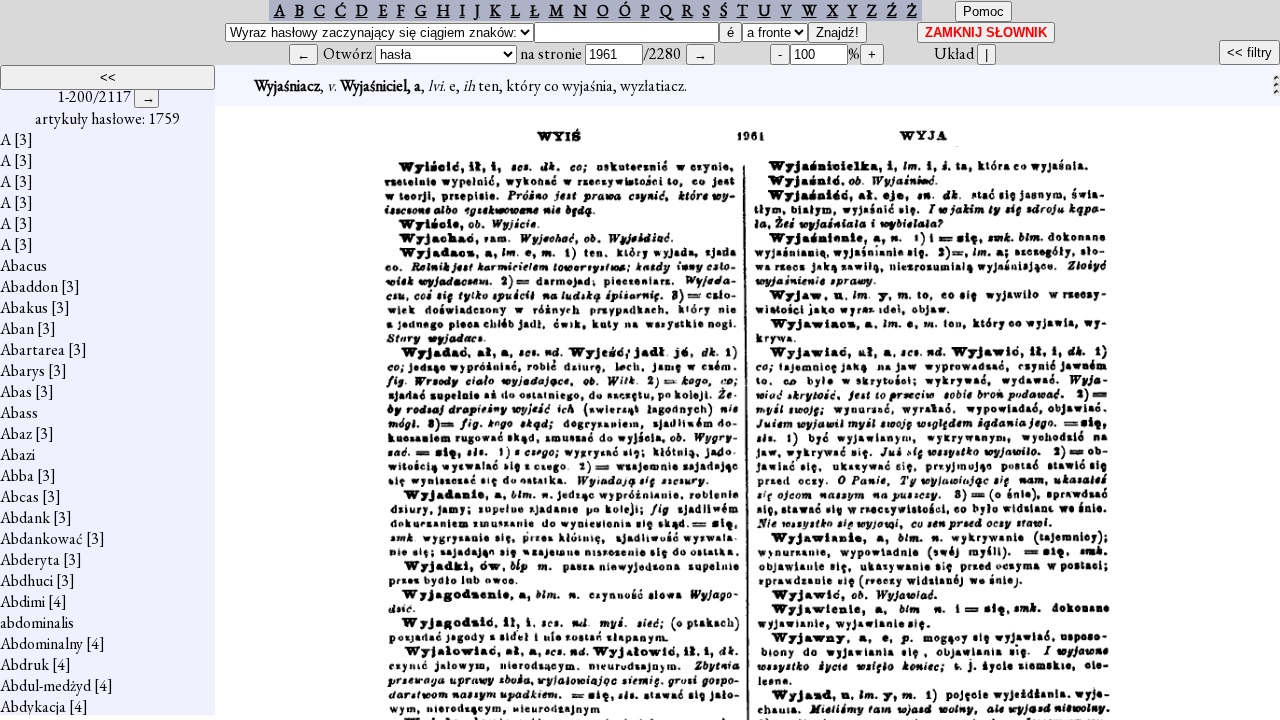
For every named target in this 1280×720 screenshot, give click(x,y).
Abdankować (41, 538)
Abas (16, 391)
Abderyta (30, 559)
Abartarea (32, 349)
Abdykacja (33, 706)
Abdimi (22, 601)
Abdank (25, 517)
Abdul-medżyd (45, 685)
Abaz (16, 433)
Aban (17, 328)
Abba (17, 475)
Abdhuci (26, 580)
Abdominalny (41, 643)
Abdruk (24, 664)
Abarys (22, 370)
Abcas (19, 496)
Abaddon (29, 286)
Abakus (24, 307)
